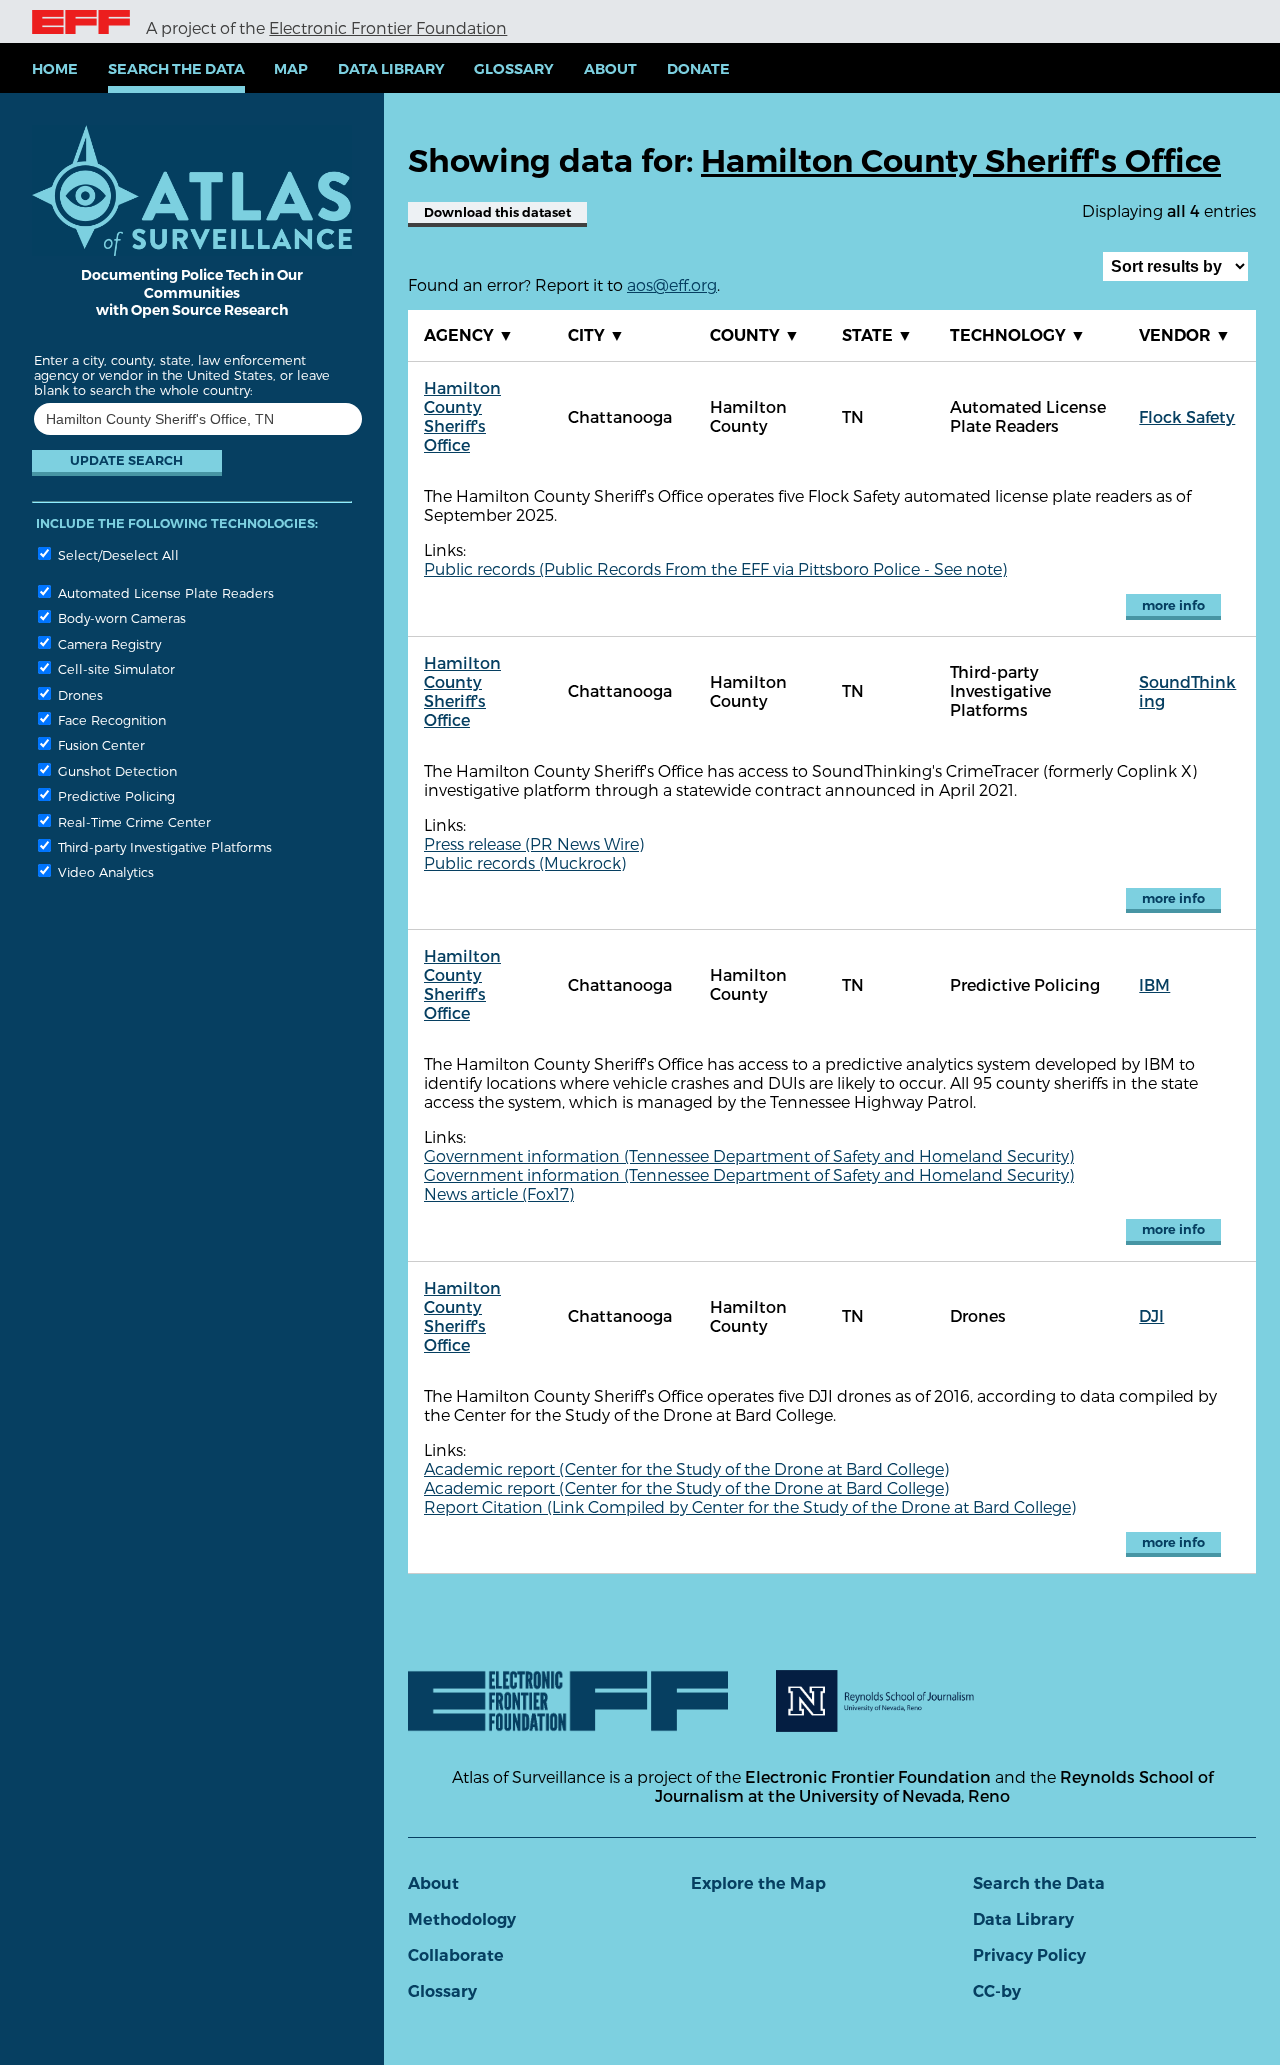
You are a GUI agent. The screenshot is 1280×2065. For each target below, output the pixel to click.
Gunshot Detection (115, 770)
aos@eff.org (672, 284)
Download (497, 212)
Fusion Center (99, 744)
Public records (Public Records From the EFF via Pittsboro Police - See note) (715, 568)
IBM (1154, 984)
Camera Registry (107, 643)
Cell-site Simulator (114, 668)
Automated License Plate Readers (164, 592)
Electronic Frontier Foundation (388, 27)
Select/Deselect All (116, 554)
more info (1173, 605)
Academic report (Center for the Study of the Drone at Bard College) (686, 1468)
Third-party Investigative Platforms (163, 846)
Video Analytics (104, 871)
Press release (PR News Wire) (534, 843)
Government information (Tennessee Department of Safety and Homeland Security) (749, 1155)
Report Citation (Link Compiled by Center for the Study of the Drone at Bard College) (750, 1506)
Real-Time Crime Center (132, 821)
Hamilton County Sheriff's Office (462, 416)
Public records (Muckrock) (525, 862)
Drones (78, 694)
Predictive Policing (114, 795)
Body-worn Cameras (120, 617)
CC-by (997, 1991)
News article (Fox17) (499, 1193)
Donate (698, 69)
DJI (1151, 1315)
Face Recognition (110, 719)
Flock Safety (1187, 416)
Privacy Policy (1029, 1955)
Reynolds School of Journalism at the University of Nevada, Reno (934, 1786)
